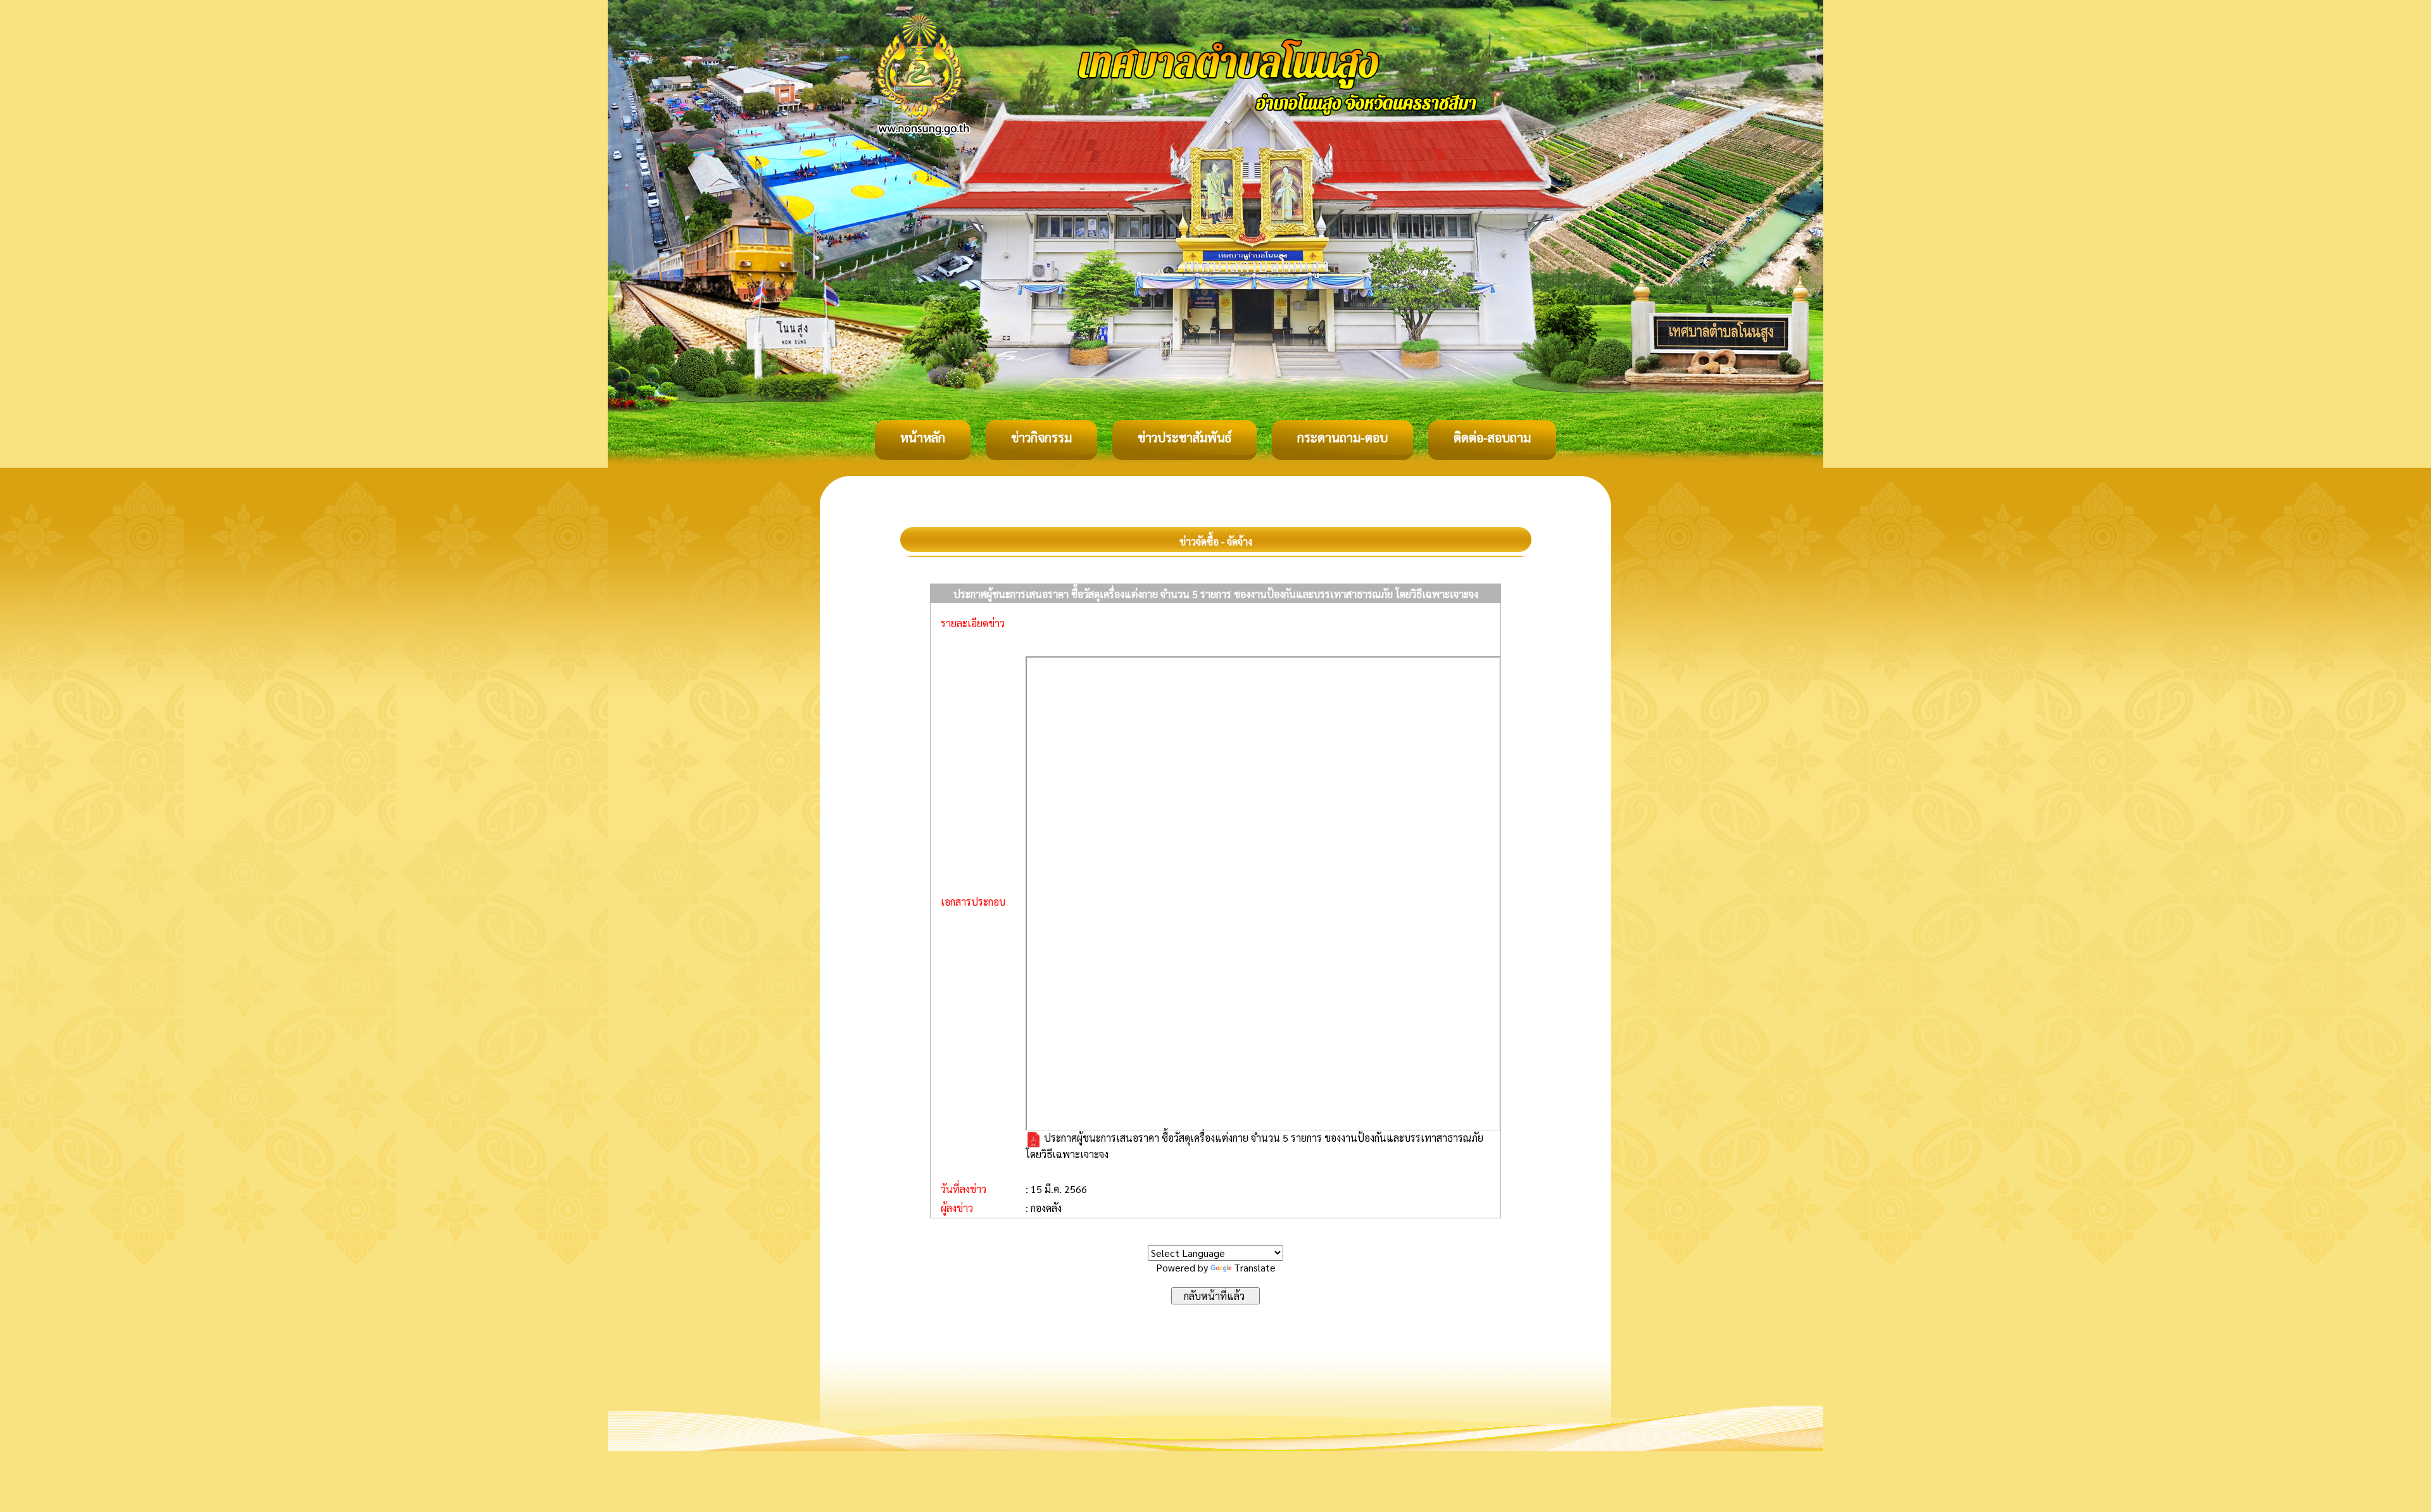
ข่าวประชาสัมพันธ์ (1184, 437)
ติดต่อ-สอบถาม (1492, 437)
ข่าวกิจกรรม (1041, 437)
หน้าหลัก (923, 437)
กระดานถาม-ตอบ (1342, 437)
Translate (1255, 1267)
